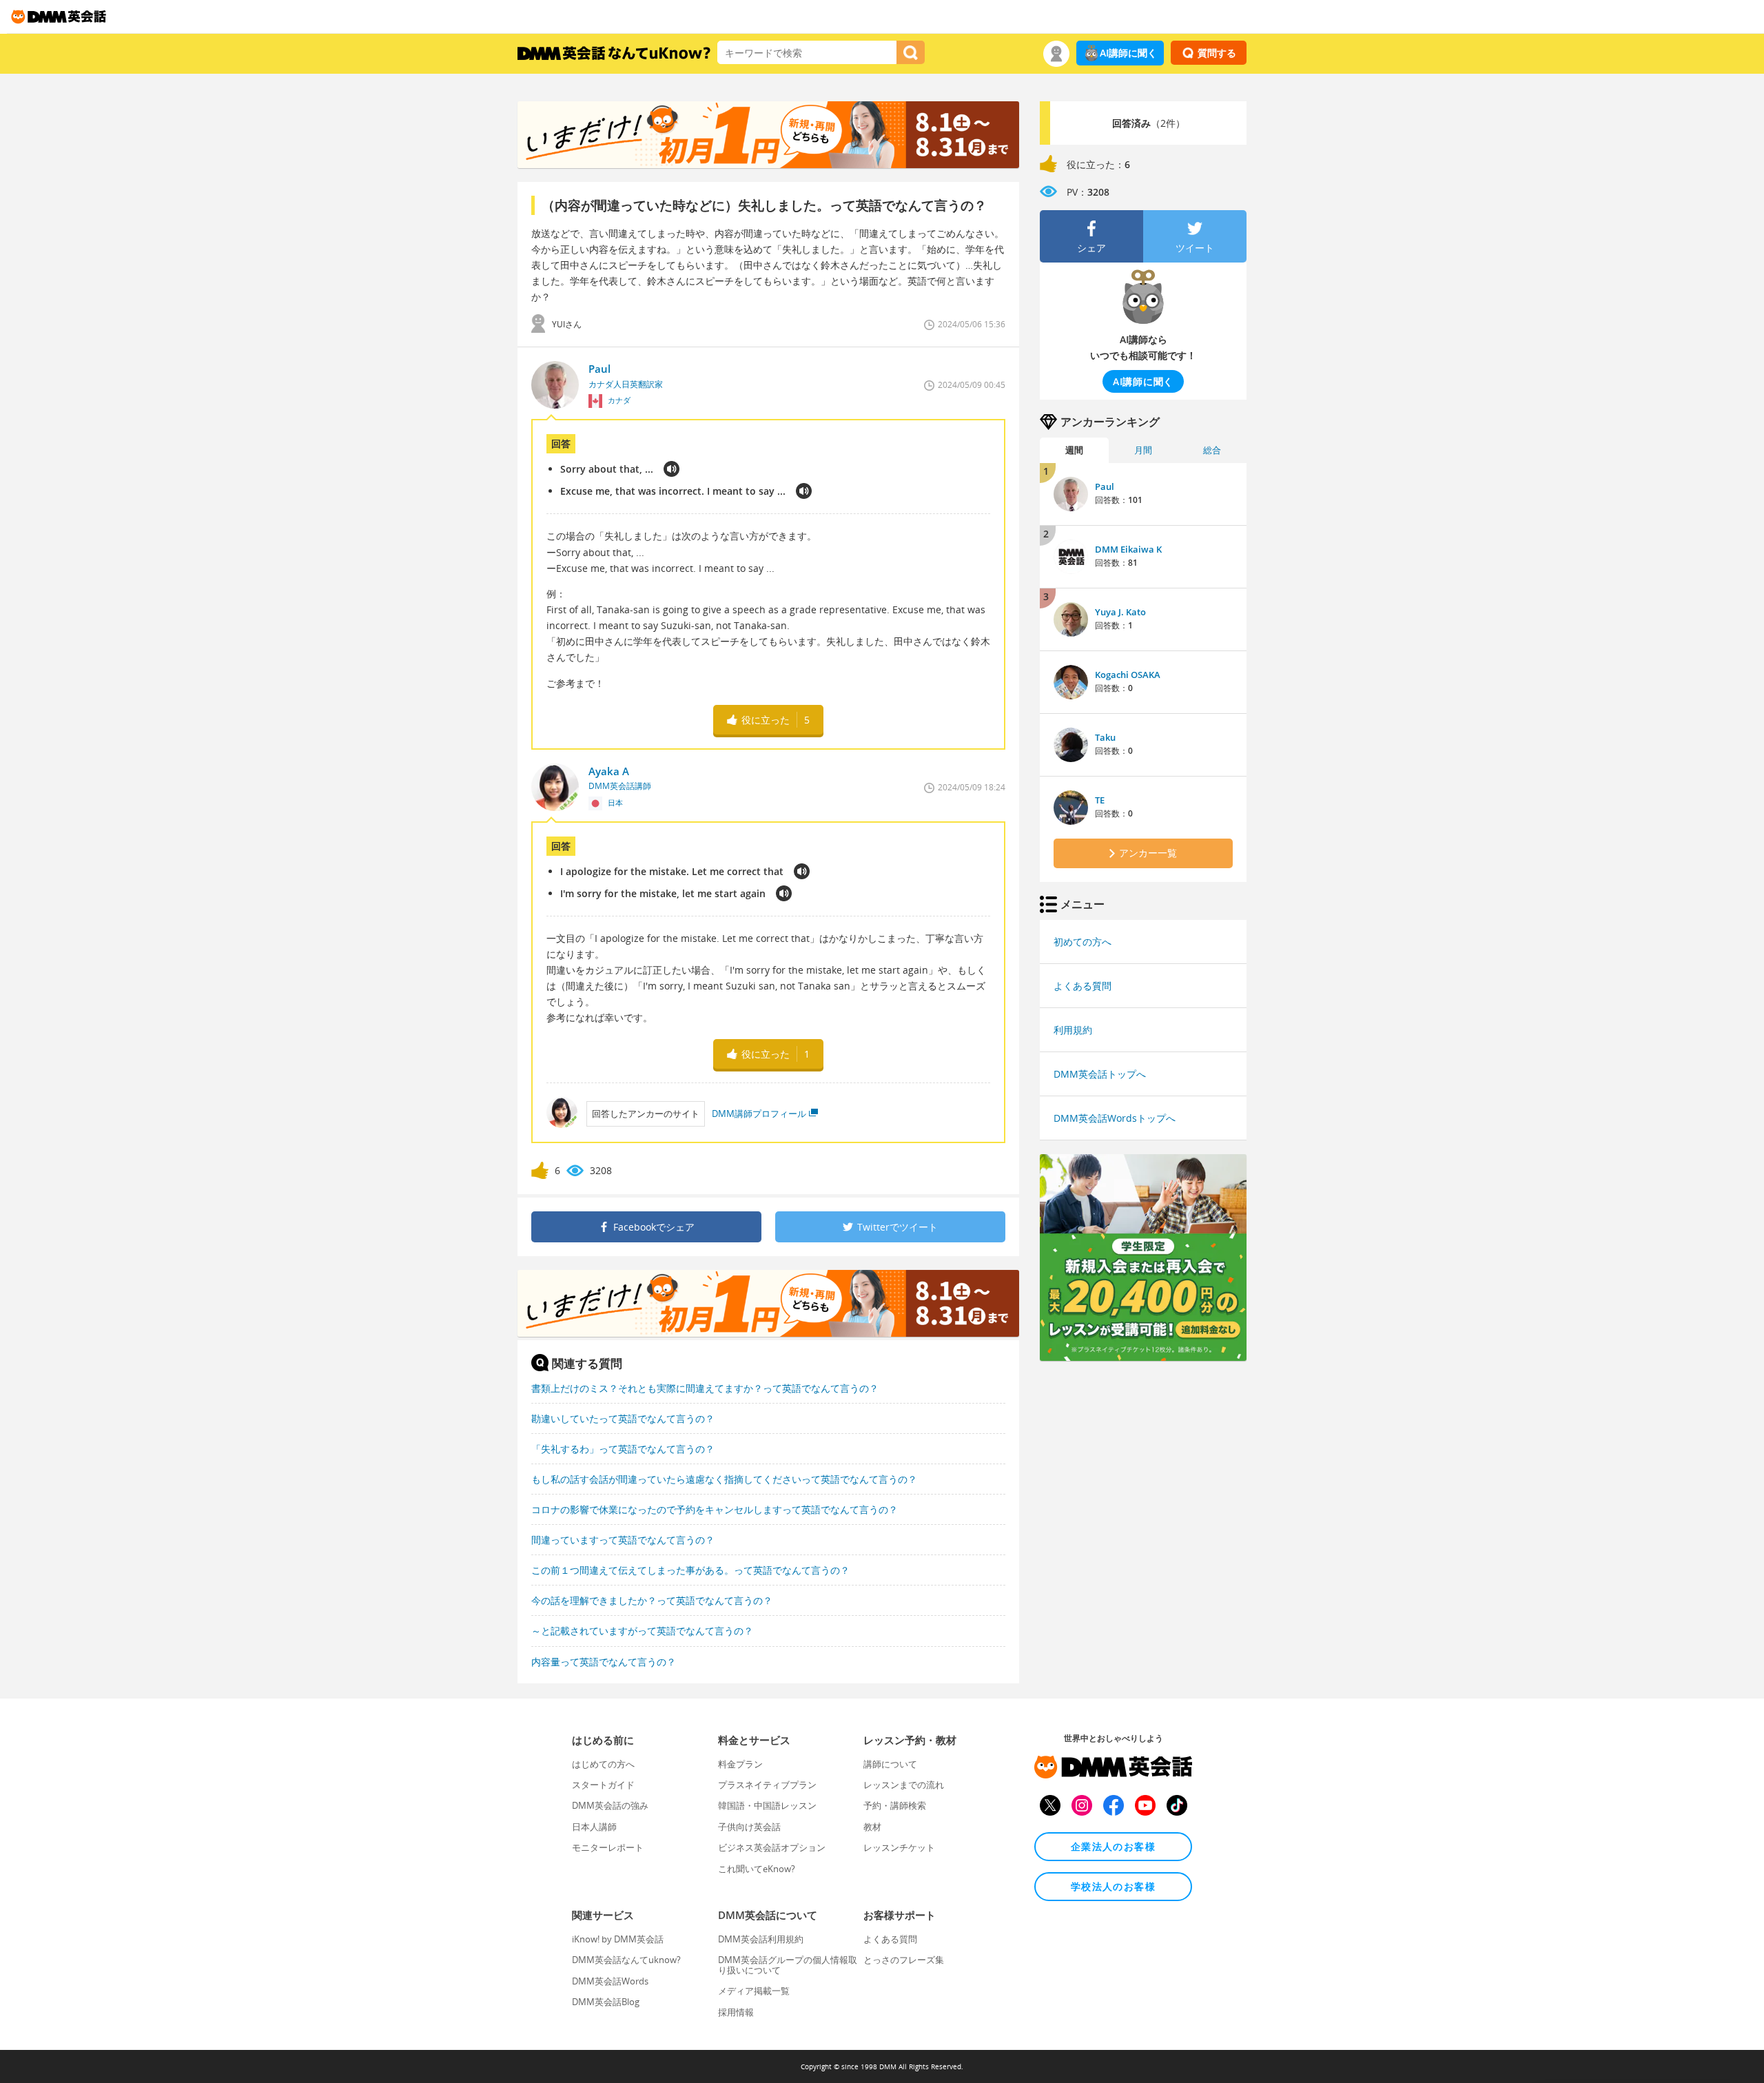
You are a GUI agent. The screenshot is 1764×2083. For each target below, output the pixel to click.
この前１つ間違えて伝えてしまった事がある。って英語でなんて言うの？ (690, 1570)
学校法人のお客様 (1113, 1886)
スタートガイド (603, 1785)
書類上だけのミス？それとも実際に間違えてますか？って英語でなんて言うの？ (705, 1388)
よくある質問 (1083, 986)
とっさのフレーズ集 (904, 1960)
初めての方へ (1083, 942)
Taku (1105, 737)
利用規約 (1073, 1030)
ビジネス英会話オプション (772, 1847)
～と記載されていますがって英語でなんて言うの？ (642, 1631)
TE (1100, 800)
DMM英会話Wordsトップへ (1115, 1118)
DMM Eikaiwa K (1128, 549)
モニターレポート (608, 1847)
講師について (890, 1764)
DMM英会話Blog (606, 2002)
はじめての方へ (603, 1764)
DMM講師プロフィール (759, 1114)
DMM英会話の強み (610, 1805)
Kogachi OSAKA (1128, 675)
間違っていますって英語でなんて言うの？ (623, 1540)
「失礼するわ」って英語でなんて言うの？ (623, 1449)
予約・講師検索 (895, 1805)
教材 (872, 1827)
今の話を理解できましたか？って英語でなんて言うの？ (652, 1600)
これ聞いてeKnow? (757, 1869)
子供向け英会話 (749, 1827)
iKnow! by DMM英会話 (618, 1939)
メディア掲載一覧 (754, 1991)
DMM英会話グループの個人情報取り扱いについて (788, 1964)
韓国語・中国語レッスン (767, 1805)
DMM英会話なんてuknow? (626, 1960)
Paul (1105, 486)
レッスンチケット (899, 1847)
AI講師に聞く (1128, 53)
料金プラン (740, 1764)
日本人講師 (594, 1827)
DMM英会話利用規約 (761, 1939)
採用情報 (736, 2012)
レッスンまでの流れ (904, 1785)
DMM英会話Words (610, 1981)
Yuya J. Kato (1120, 612)
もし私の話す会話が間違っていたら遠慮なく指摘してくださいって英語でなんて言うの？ (724, 1479)
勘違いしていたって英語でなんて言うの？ (623, 1418)
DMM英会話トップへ (1100, 1074)
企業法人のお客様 (1113, 1846)
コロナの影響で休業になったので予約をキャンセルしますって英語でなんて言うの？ (715, 1509)
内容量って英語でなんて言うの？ (604, 1662)
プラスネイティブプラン (767, 1785)
